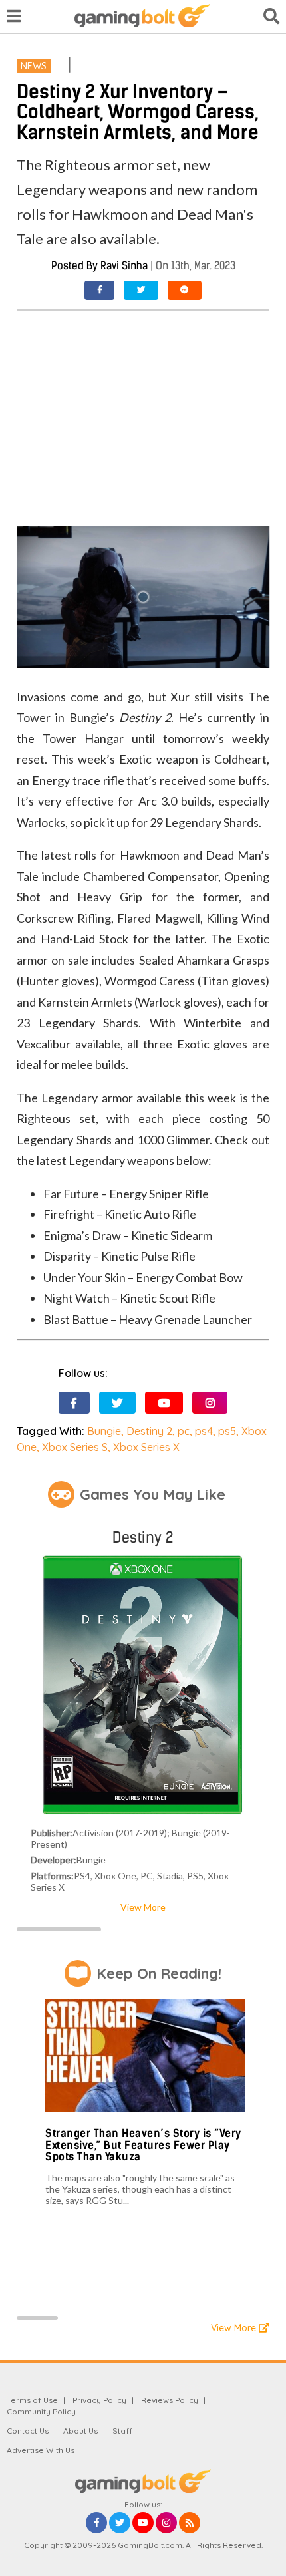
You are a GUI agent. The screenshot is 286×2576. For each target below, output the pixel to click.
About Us (80, 2431)
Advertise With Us (41, 2450)
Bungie (104, 1431)
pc (184, 1431)
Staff (122, 2431)
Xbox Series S (75, 1447)
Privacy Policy (99, 2400)
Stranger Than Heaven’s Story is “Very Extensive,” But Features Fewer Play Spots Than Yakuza (143, 2145)
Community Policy (41, 2411)
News (34, 66)
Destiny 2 (149, 1431)
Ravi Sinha (124, 266)
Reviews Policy (170, 2400)
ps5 (227, 1431)
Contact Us (28, 2431)
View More (143, 1907)
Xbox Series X (146, 1447)
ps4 (204, 1431)
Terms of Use (32, 2400)
